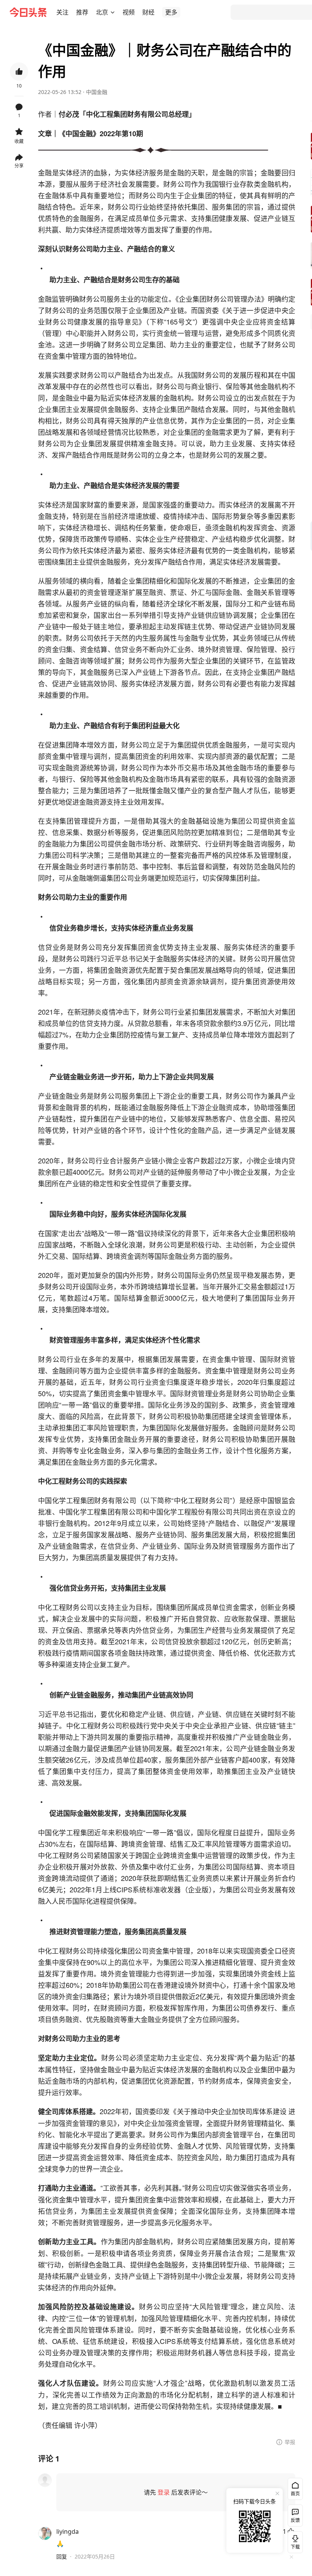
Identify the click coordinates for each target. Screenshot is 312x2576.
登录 (164, 2492)
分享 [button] (19, 166)
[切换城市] (113, 12)
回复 (62, 2556)
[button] (62, 12)
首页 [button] (295, 2494)
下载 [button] (294, 2541)
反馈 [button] (295, 2520)
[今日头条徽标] (28, 12)
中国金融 (97, 92)
